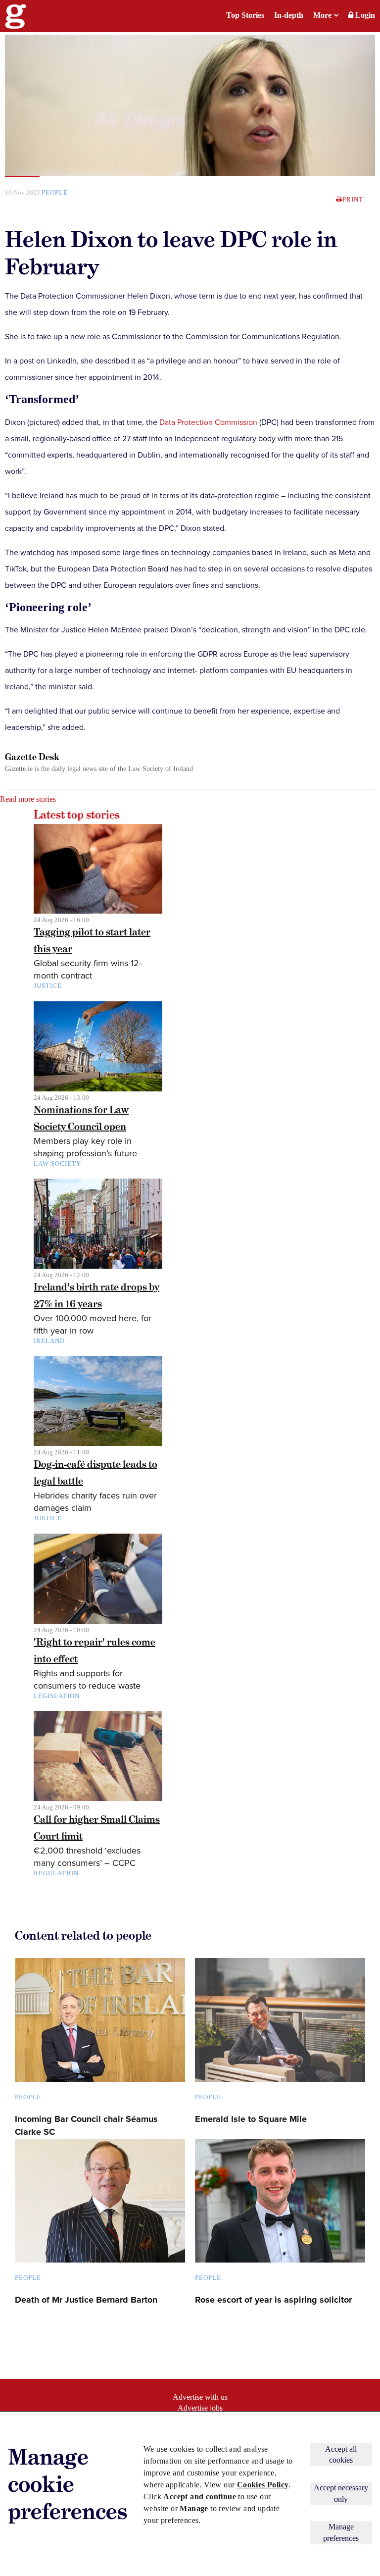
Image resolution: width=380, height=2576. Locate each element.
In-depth (289, 15)
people (55, 192)
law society (57, 1163)
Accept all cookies (341, 2454)
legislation (57, 1696)
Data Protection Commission (208, 422)
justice (48, 986)
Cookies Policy (263, 2485)
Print (353, 199)
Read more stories (28, 799)
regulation (56, 1873)
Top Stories (245, 15)
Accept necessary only (341, 2493)
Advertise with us (200, 2397)
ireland (49, 1341)
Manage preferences (341, 2532)
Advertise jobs (200, 2408)
